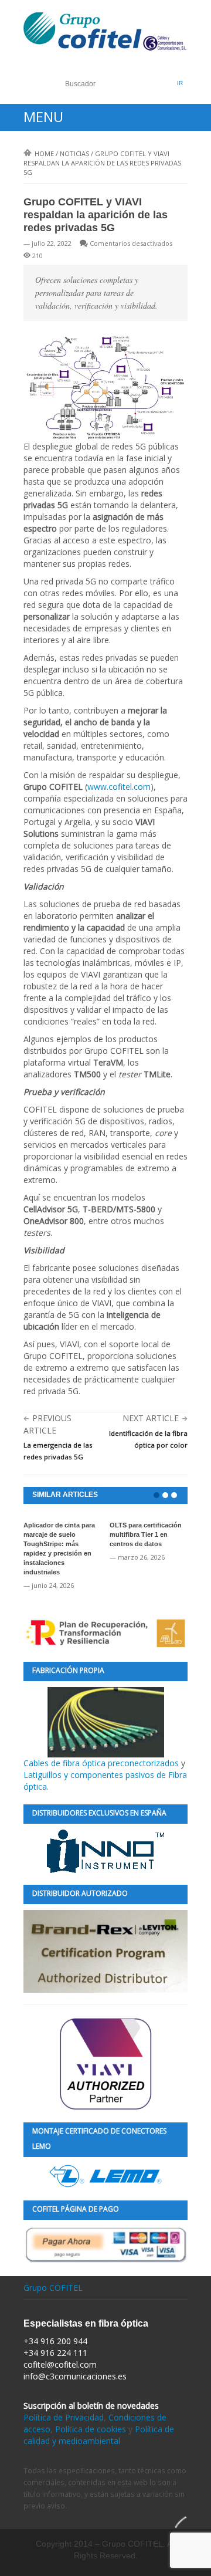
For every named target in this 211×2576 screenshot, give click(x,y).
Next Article (151, 1418)
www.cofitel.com (119, 787)
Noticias (74, 153)
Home (44, 153)
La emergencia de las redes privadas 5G (58, 1451)
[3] (174, 1495)
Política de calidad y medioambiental (99, 2435)
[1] (156, 1495)
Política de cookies (91, 2429)
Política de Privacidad (64, 2417)
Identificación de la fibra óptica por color (148, 1439)
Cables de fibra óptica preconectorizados (102, 1763)
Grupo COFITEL (53, 2288)
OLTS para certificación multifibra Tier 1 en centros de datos (146, 1534)
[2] (165, 1495)
